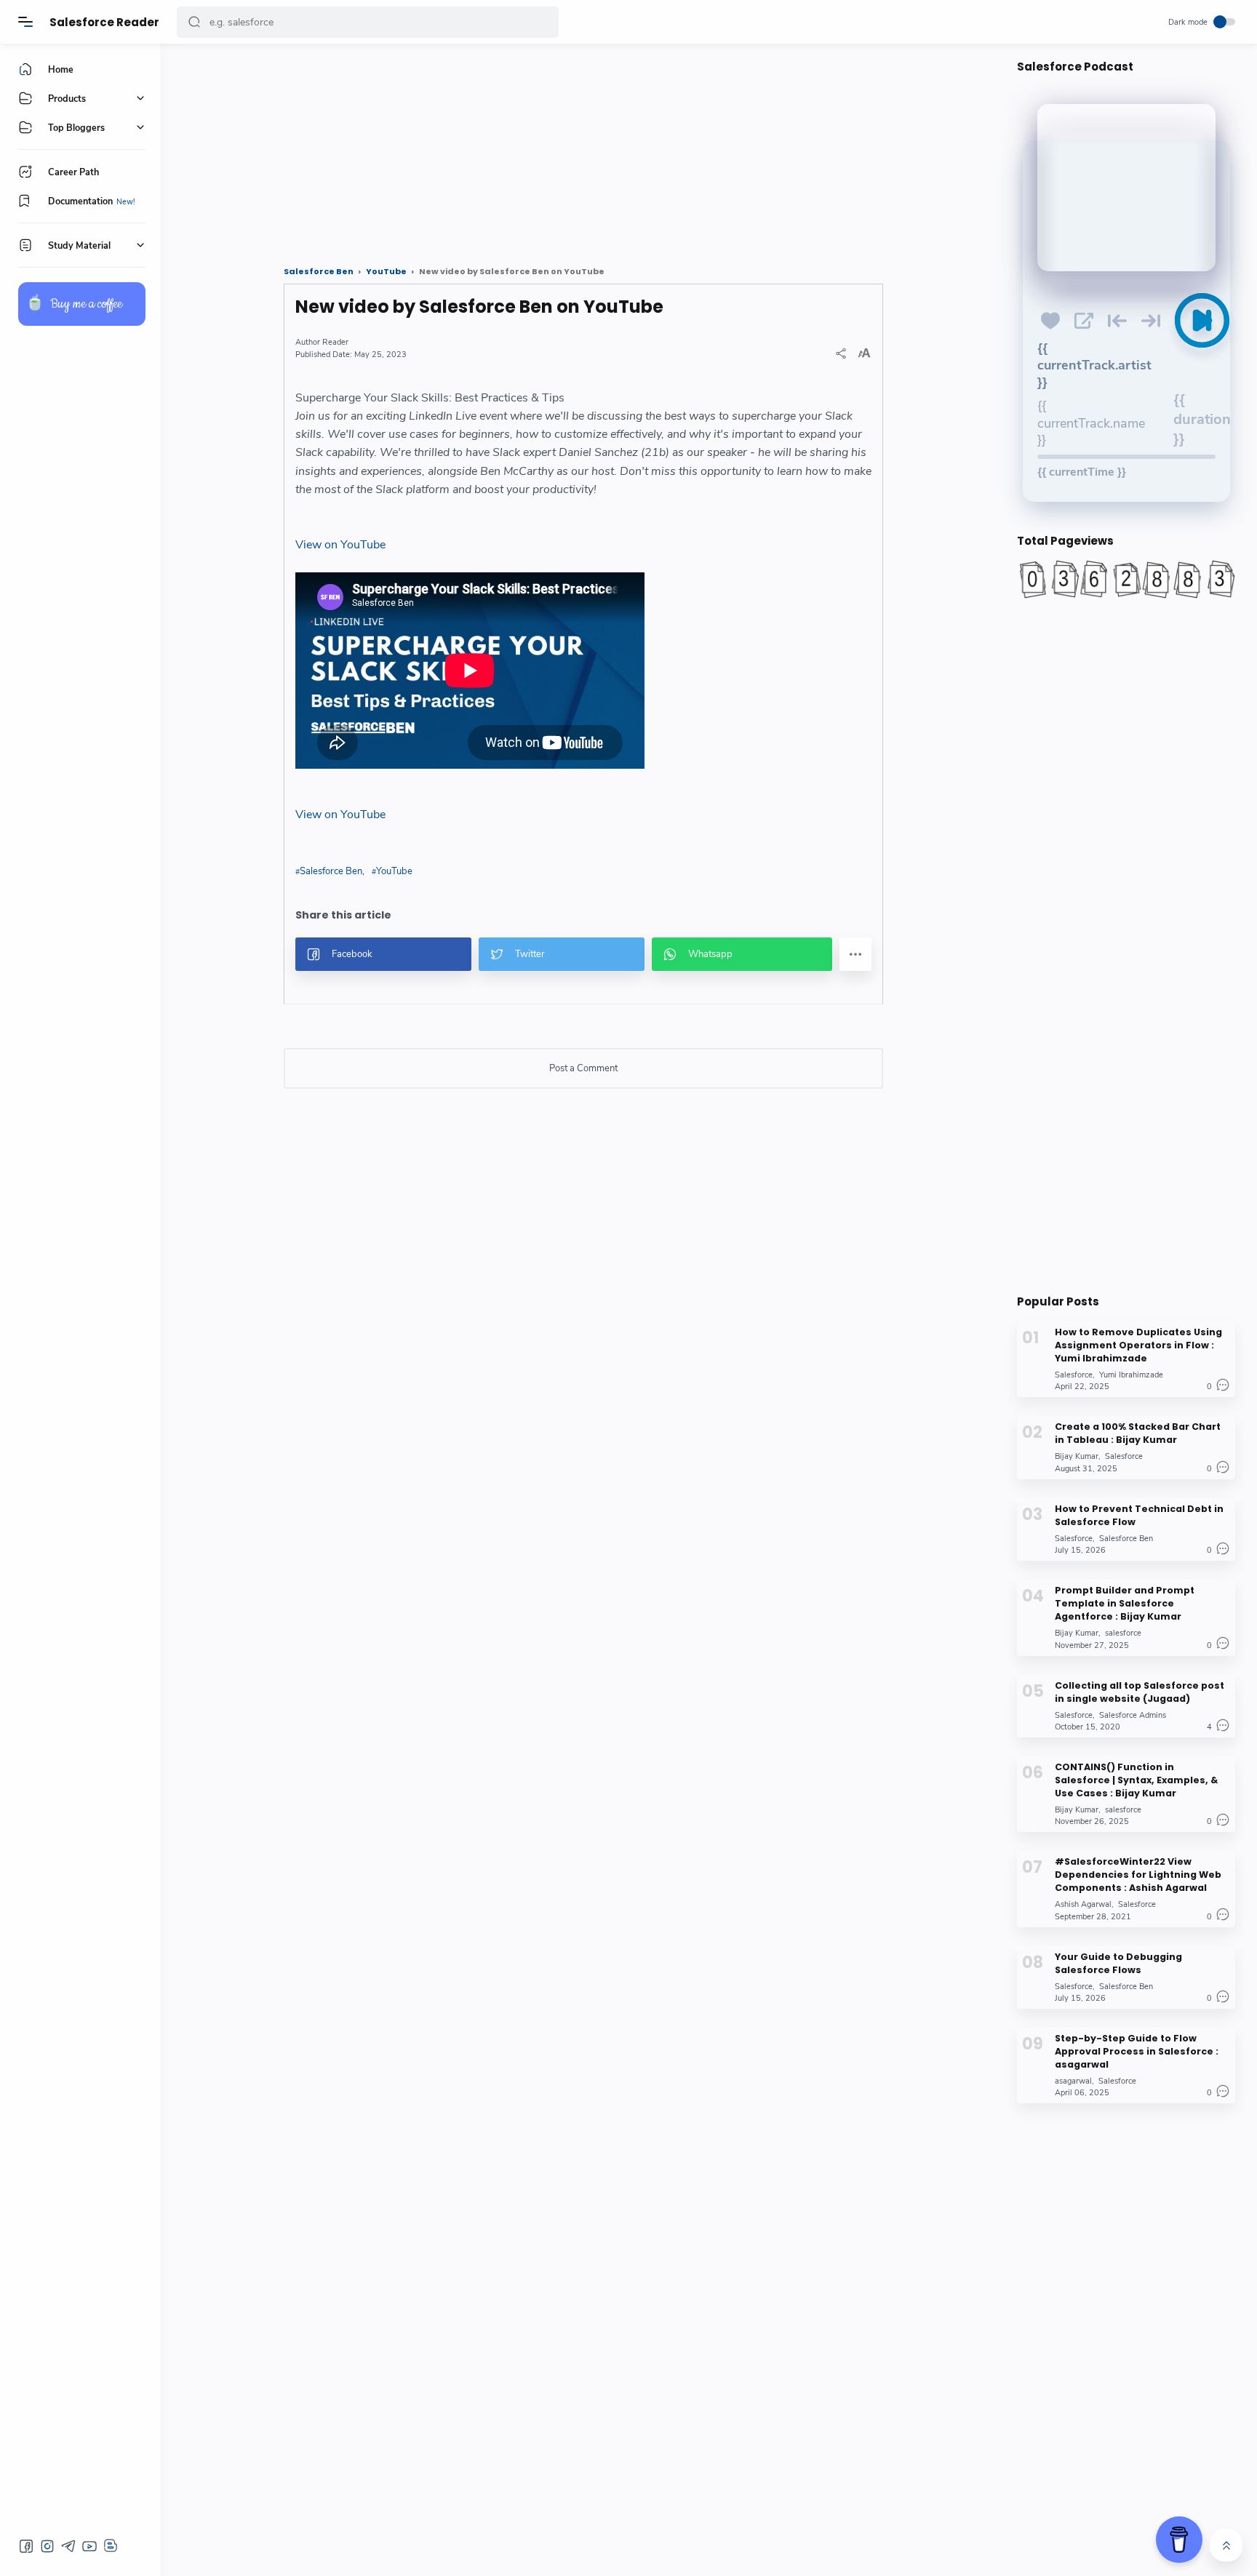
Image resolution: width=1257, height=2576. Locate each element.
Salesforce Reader (104, 22)
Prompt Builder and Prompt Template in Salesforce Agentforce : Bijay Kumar (1125, 1603)
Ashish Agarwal (1083, 1904)
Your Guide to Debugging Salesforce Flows (1118, 1963)
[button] (194, 22)
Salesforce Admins (1133, 1715)
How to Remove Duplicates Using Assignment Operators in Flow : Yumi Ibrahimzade (1138, 1345)
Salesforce (1074, 1375)
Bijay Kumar (1077, 1456)
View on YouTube (340, 545)
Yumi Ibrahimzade (1131, 1375)
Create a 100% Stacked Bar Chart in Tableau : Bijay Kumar (1138, 1433)
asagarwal (1073, 2081)
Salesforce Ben (331, 871)
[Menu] (25, 22)
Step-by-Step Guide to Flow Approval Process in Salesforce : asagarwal (1137, 2051)
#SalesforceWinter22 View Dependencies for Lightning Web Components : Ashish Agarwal (1138, 1875)
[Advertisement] (583, 149)
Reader (335, 342)
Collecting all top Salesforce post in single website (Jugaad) (1140, 1691)
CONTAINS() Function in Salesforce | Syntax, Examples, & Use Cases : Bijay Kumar (1136, 1780)
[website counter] (1126, 579)
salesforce (1123, 1633)
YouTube (394, 871)
